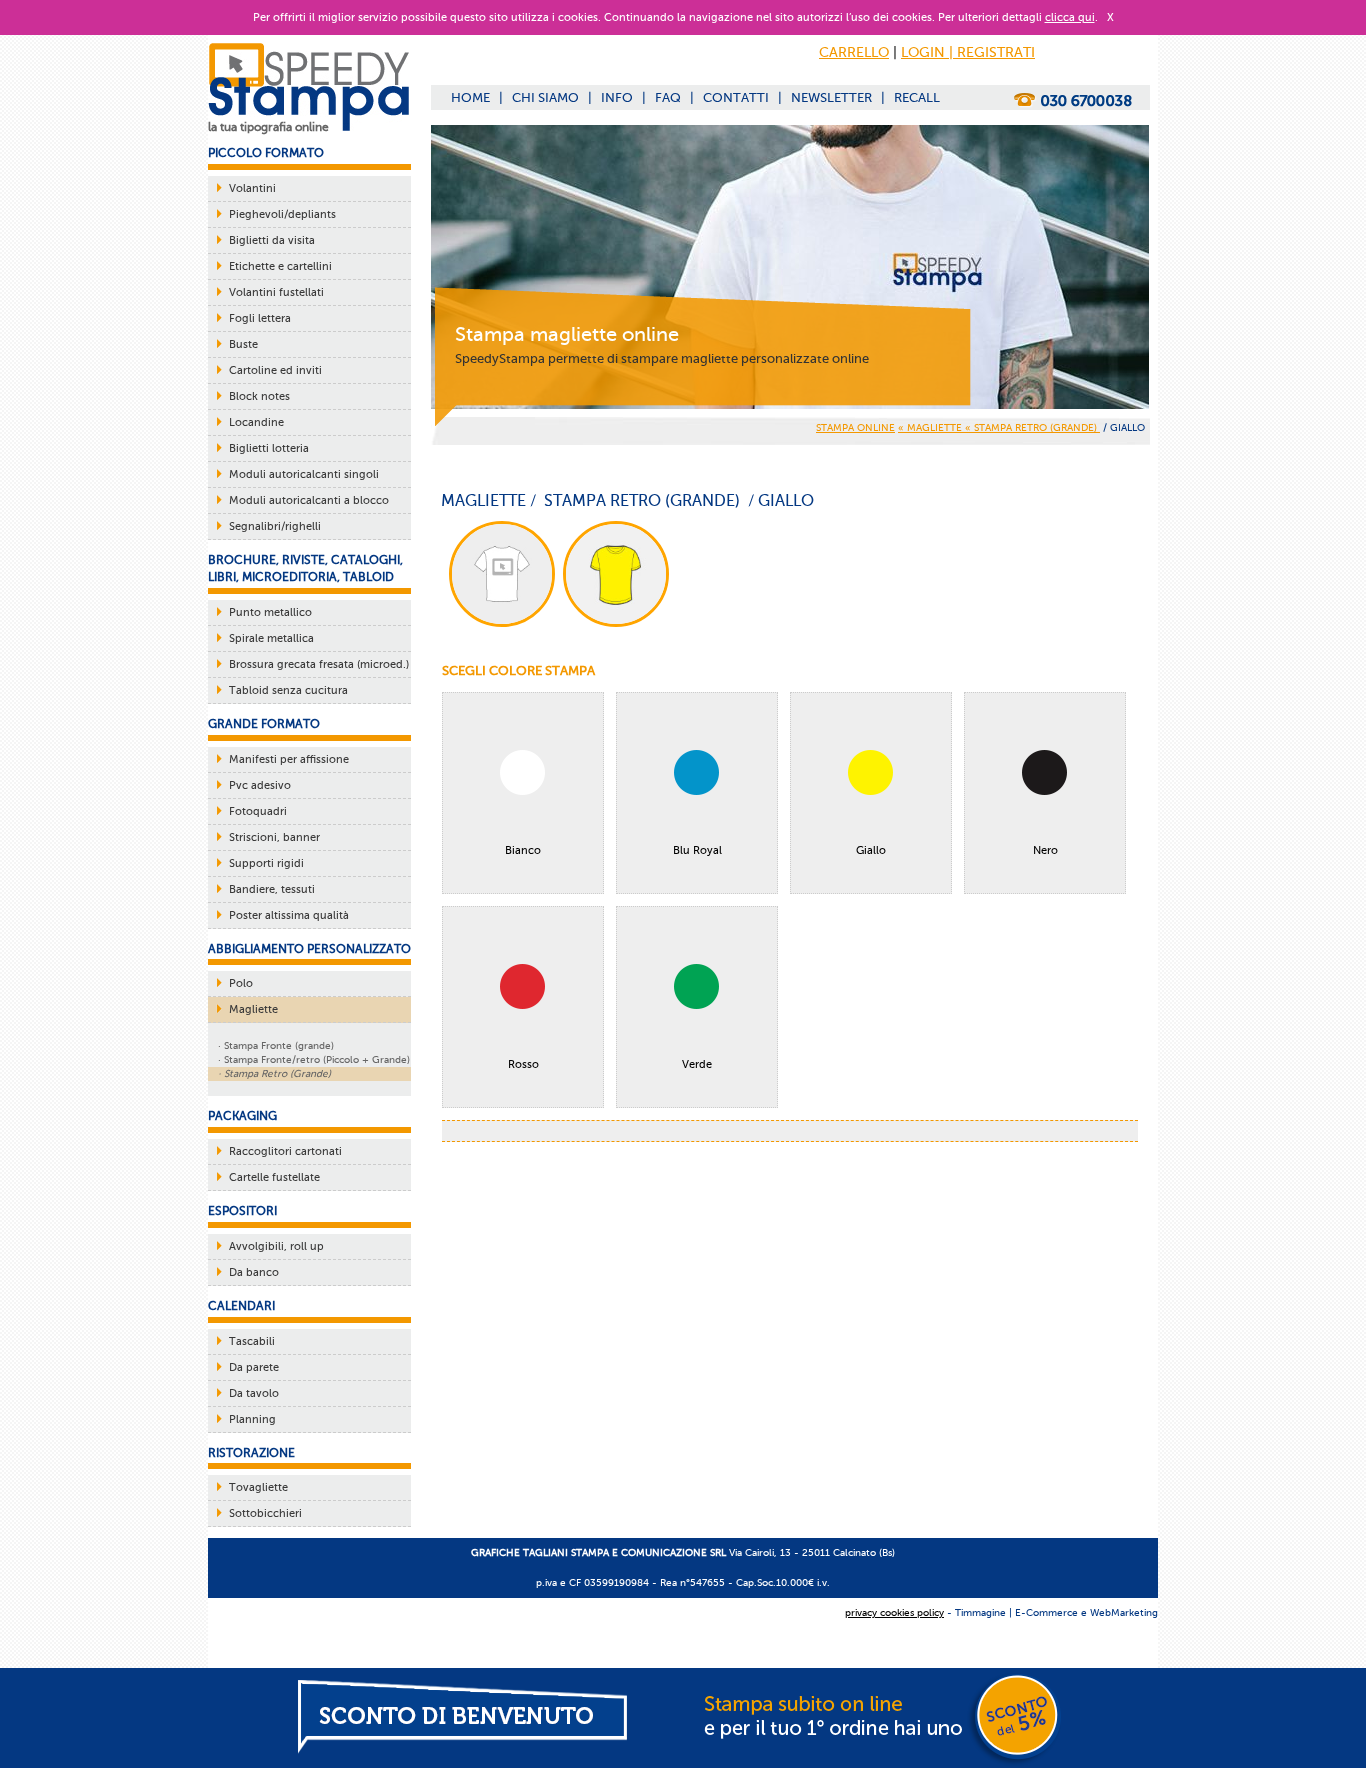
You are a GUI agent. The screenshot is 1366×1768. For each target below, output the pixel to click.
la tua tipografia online (268, 127)
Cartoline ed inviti (275, 370)
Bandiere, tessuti (272, 889)
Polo (241, 983)
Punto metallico (270, 612)
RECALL (917, 97)
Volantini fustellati (276, 292)
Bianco (523, 850)
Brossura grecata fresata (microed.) (319, 664)
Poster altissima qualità (289, 915)
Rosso (523, 1064)
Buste (243, 344)
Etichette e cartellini (280, 266)
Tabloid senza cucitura (288, 690)
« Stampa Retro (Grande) (1032, 427)
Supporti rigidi (266, 863)
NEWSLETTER (831, 97)
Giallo (871, 850)
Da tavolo (254, 1393)
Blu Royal (697, 850)
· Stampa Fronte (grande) (276, 1045)
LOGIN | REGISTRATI (968, 52)
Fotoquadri (258, 811)
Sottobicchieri (265, 1513)
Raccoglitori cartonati (285, 1151)
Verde (697, 1064)
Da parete (254, 1367)
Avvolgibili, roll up (276, 1246)
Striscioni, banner (274, 837)
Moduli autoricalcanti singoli (304, 474)
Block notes (259, 396)
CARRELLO (854, 52)
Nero (1045, 850)
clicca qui (1070, 17)
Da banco (254, 1272)
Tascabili (252, 1341)
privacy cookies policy (894, 1612)
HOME (470, 97)
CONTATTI (736, 97)
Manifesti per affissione (289, 759)
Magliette (253, 1009)
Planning (252, 1419)
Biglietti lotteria (269, 448)
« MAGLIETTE (931, 427)
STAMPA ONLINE (855, 427)
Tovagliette (258, 1487)
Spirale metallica (271, 638)
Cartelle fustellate (274, 1177)
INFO (617, 97)
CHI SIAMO (545, 97)
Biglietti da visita (272, 240)
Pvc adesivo (260, 785)
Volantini (252, 188)
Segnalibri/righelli (275, 526)
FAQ (668, 97)
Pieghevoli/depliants (282, 214)
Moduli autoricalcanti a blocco (309, 500)
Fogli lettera (260, 318)
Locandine (256, 422)
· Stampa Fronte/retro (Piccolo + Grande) (314, 1059)
